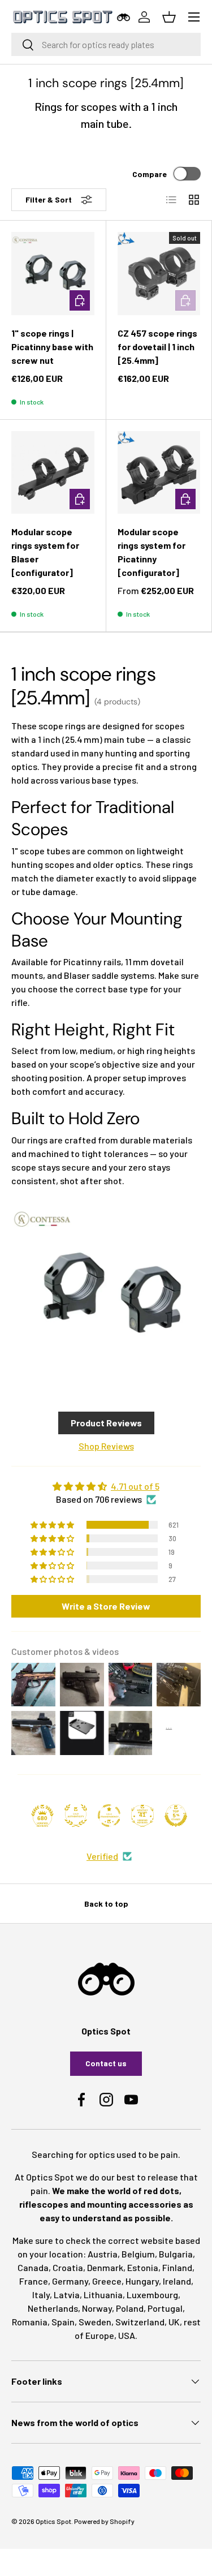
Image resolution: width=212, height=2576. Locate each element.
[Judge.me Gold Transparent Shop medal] (109, 1816)
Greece (107, 2281)
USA (127, 2335)
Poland (130, 2308)
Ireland (177, 2281)
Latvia (67, 2295)
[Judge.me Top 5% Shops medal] (176, 1816)
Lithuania (103, 2295)
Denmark (105, 2267)
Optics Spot (53, 2521)
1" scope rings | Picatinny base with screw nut (52, 347)
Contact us (106, 2063)
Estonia (143, 2267)
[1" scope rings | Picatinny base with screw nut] (53, 274)
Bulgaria (176, 2254)
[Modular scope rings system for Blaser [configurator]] (53, 473)
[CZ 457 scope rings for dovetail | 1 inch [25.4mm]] (159, 274)
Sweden (95, 2322)
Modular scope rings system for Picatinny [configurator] (152, 552)
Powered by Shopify (104, 2521)
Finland (177, 2267)
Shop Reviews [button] (106, 1446)
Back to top (106, 1904)
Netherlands (53, 2308)
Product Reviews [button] (106, 1423)
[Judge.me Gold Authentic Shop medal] (76, 1816)
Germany (70, 2281)
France (34, 2281)
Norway (97, 2308)
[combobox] (106, 44)
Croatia (68, 2267)
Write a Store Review (106, 1606)
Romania (30, 2322)
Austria (103, 2254)
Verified (102, 1856)
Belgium (138, 2254)
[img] (106, 1486)
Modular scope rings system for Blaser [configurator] (45, 552)
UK (174, 2322)
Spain (63, 2322)
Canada (33, 2267)
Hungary (142, 2281)
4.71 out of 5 (135, 1486)
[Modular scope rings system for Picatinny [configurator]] (159, 473)
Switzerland (140, 2322)
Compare (150, 174)
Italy (41, 2295)
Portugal (165, 2308)
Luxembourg (152, 2295)
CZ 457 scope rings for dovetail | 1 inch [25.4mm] (157, 347)
